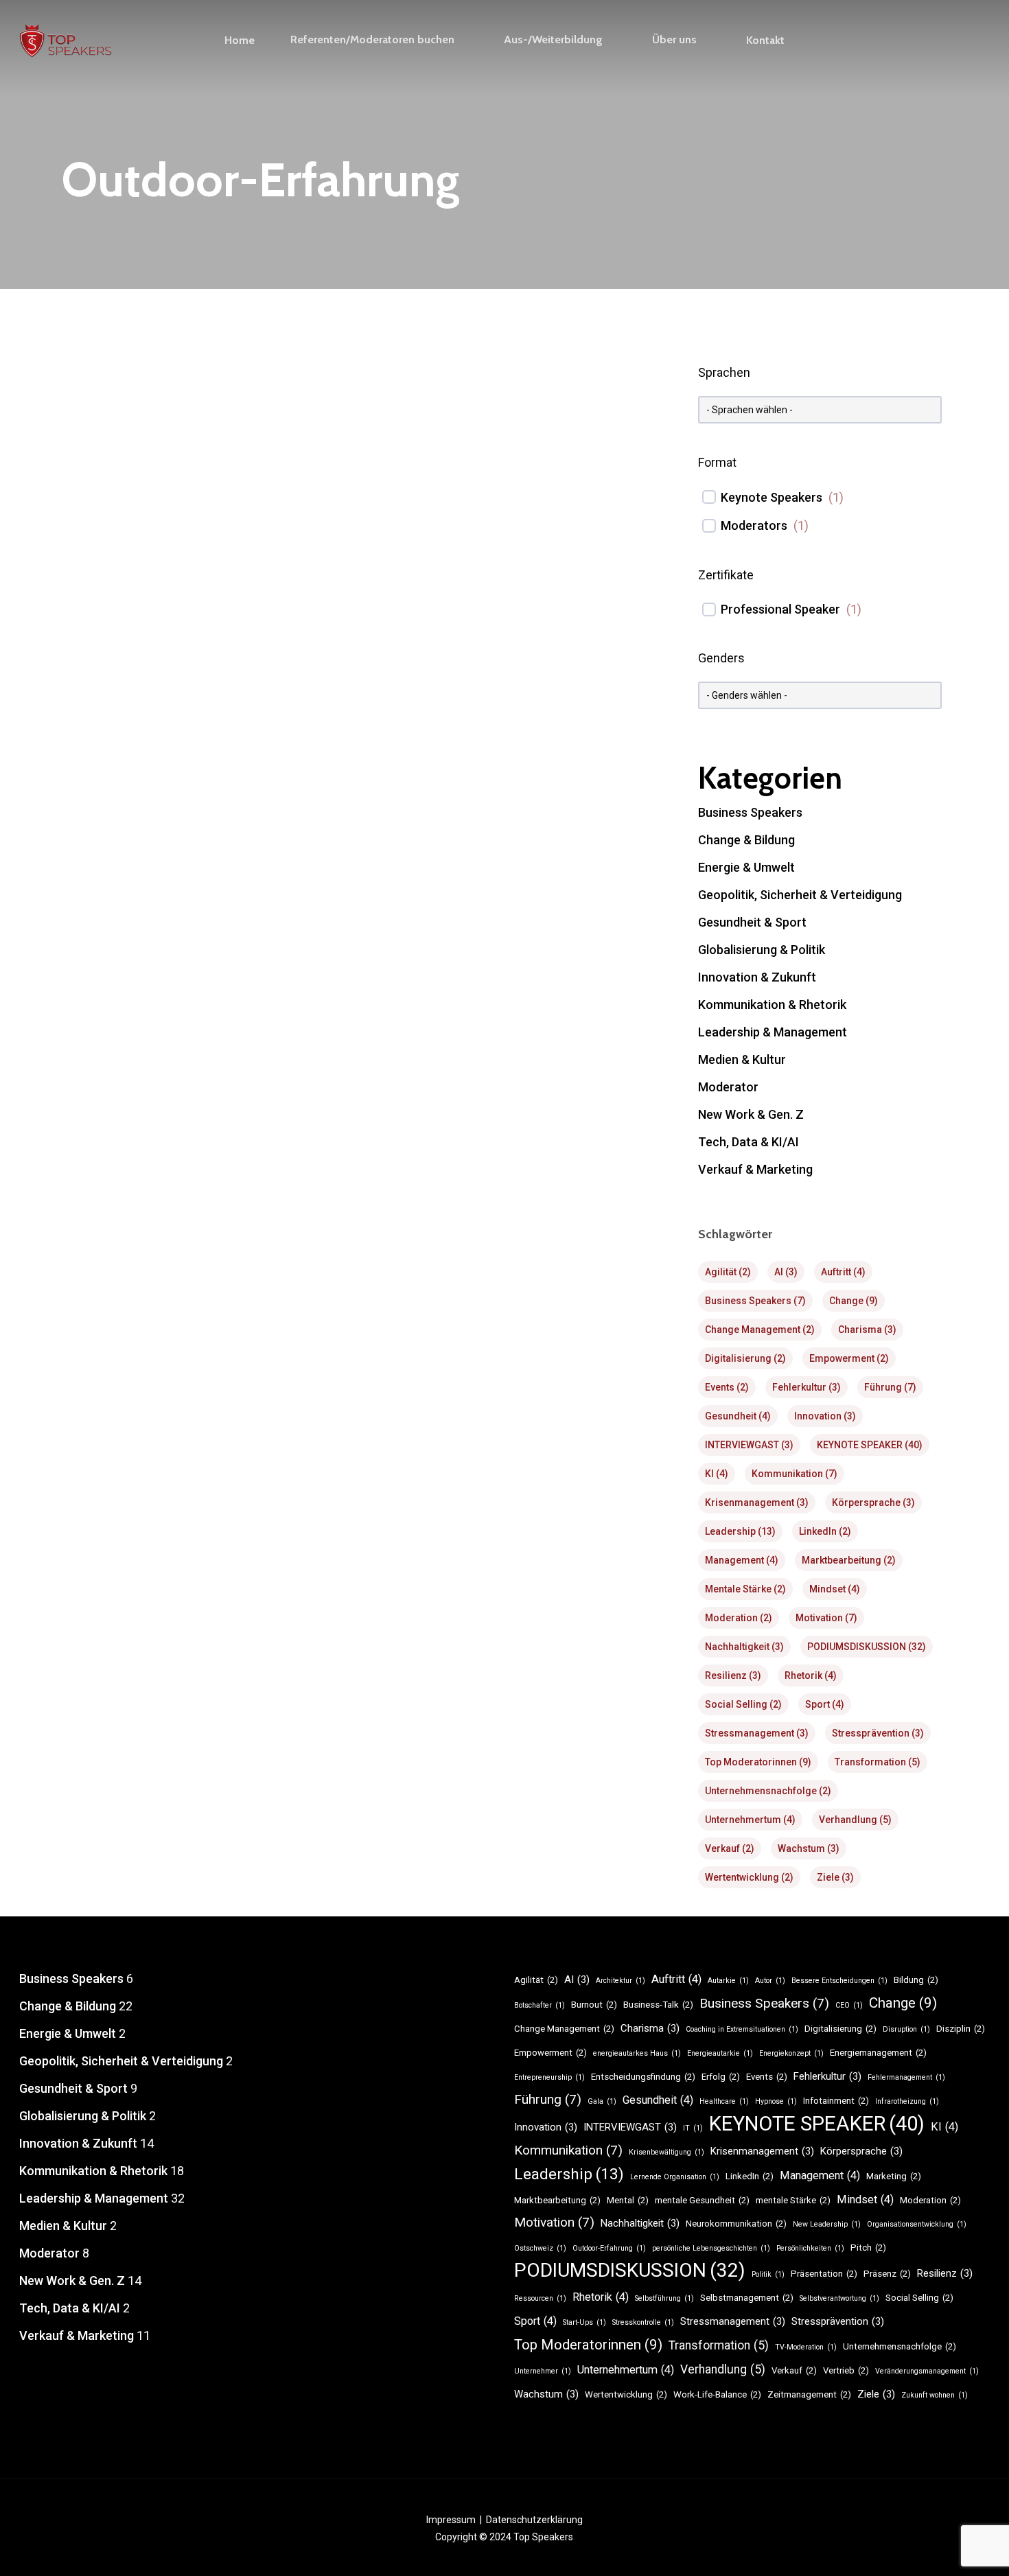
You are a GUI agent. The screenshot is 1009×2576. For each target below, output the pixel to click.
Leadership (740, 1531)
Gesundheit (738, 1416)
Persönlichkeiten (810, 2248)
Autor (770, 1981)
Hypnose (776, 2101)
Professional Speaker (780, 609)
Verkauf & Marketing (474, 1573)
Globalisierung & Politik (762, 950)
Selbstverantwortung (839, 2298)
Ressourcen (540, 2298)
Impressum (451, 2520)
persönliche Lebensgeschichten (711, 2248)
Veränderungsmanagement (927, 2371)
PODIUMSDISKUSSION (867, 1647)
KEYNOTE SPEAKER (870, 1445)
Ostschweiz (540, 2248)
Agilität (728, 1272)
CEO (849, 2005)
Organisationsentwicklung (917, 2224)
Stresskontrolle (643, 2322)
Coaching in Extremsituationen (742, 2029)
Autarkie (728, 1981)
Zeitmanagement (809, 2394)
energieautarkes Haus (637, 2053)
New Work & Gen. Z (751, 1114)
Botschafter (540, 2005)
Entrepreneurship (549, 2077)
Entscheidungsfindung (643, 2077)
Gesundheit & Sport (126, 1573)
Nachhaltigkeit (744, 1647)
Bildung (916, 1980)
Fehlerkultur (807, 1387)
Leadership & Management (362, 1573)
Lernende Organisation (675, 2177)
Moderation (739, 1618)
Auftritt (843, 1272)
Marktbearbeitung (849, 1560)
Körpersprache (873, 1502)
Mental (628, 2200)
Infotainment (836, 2101)
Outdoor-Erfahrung (609, 2248)
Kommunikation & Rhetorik (235, 1573)
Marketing (894, 2176)
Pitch (868, 2248)
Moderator (728, 1087)
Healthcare (724, 2101)
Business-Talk (658, 2005)
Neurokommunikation (736, 2224)
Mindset (835, 1589)
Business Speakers (750, 812)
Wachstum (809, 1848)
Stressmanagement (757, 1733)
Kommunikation (795, 1474)
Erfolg (721, 2077)
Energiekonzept (791, 2053)
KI (717, 1474)
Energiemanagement (878, 2053)
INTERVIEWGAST (749, 1445)
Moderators (754, 525)
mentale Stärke (745, 1589)
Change (854, 1301)
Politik (768, 2274)
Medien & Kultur (742, 1059)
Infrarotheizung (907, 2101)
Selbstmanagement (747, 2298)
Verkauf (730, 1848)
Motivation (826, 1618)
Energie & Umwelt (746, 867)
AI (786, 1272)
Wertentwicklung (749, 1877)
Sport (825, 1704)
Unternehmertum (750, 1820)
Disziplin (961, 2029)
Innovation (825, 1416)
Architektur (621, 1981)
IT (693, 2128)
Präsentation (824, 2274)
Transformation (878, 1762)
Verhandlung (855, 1820)
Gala (602, 2101)
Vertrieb (846, 2370)
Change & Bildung (746, 840)
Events (727, 1387)
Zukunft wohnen (935, 2395)
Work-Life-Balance (717, 2394)
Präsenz (887, 2274)
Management (742, 1560)
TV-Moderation (806, 2347)
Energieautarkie (720, 2053)
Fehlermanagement (906, 2077)
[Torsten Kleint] (360, 989)
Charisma (867, 1330)
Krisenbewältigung (666, 2152)
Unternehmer (543, 2371)
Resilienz (733, 1675)
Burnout (594, 2005)
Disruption (906, 2029)
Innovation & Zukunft (757, 977)
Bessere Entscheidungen (839, 1981)
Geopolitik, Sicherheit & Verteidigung (800, 895)
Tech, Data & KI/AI (749, 1142)
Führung (890, 1387)
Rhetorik (811, 1675)
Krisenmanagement (757, 1502)
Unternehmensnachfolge (768, 1791)
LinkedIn (825, 1531)
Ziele (835, 1877)
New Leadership (827, 2224)
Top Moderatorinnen (758, 1762)
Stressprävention (878, 1733)
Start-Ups (584, 2322)
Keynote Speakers (772, 497)
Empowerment (849, 1358)
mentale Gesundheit (702, 2200)
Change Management (760, 1330)
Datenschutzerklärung (534, 2520)
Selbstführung (664, 2298)
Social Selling (743, 1704)
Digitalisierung (745, 1358)
